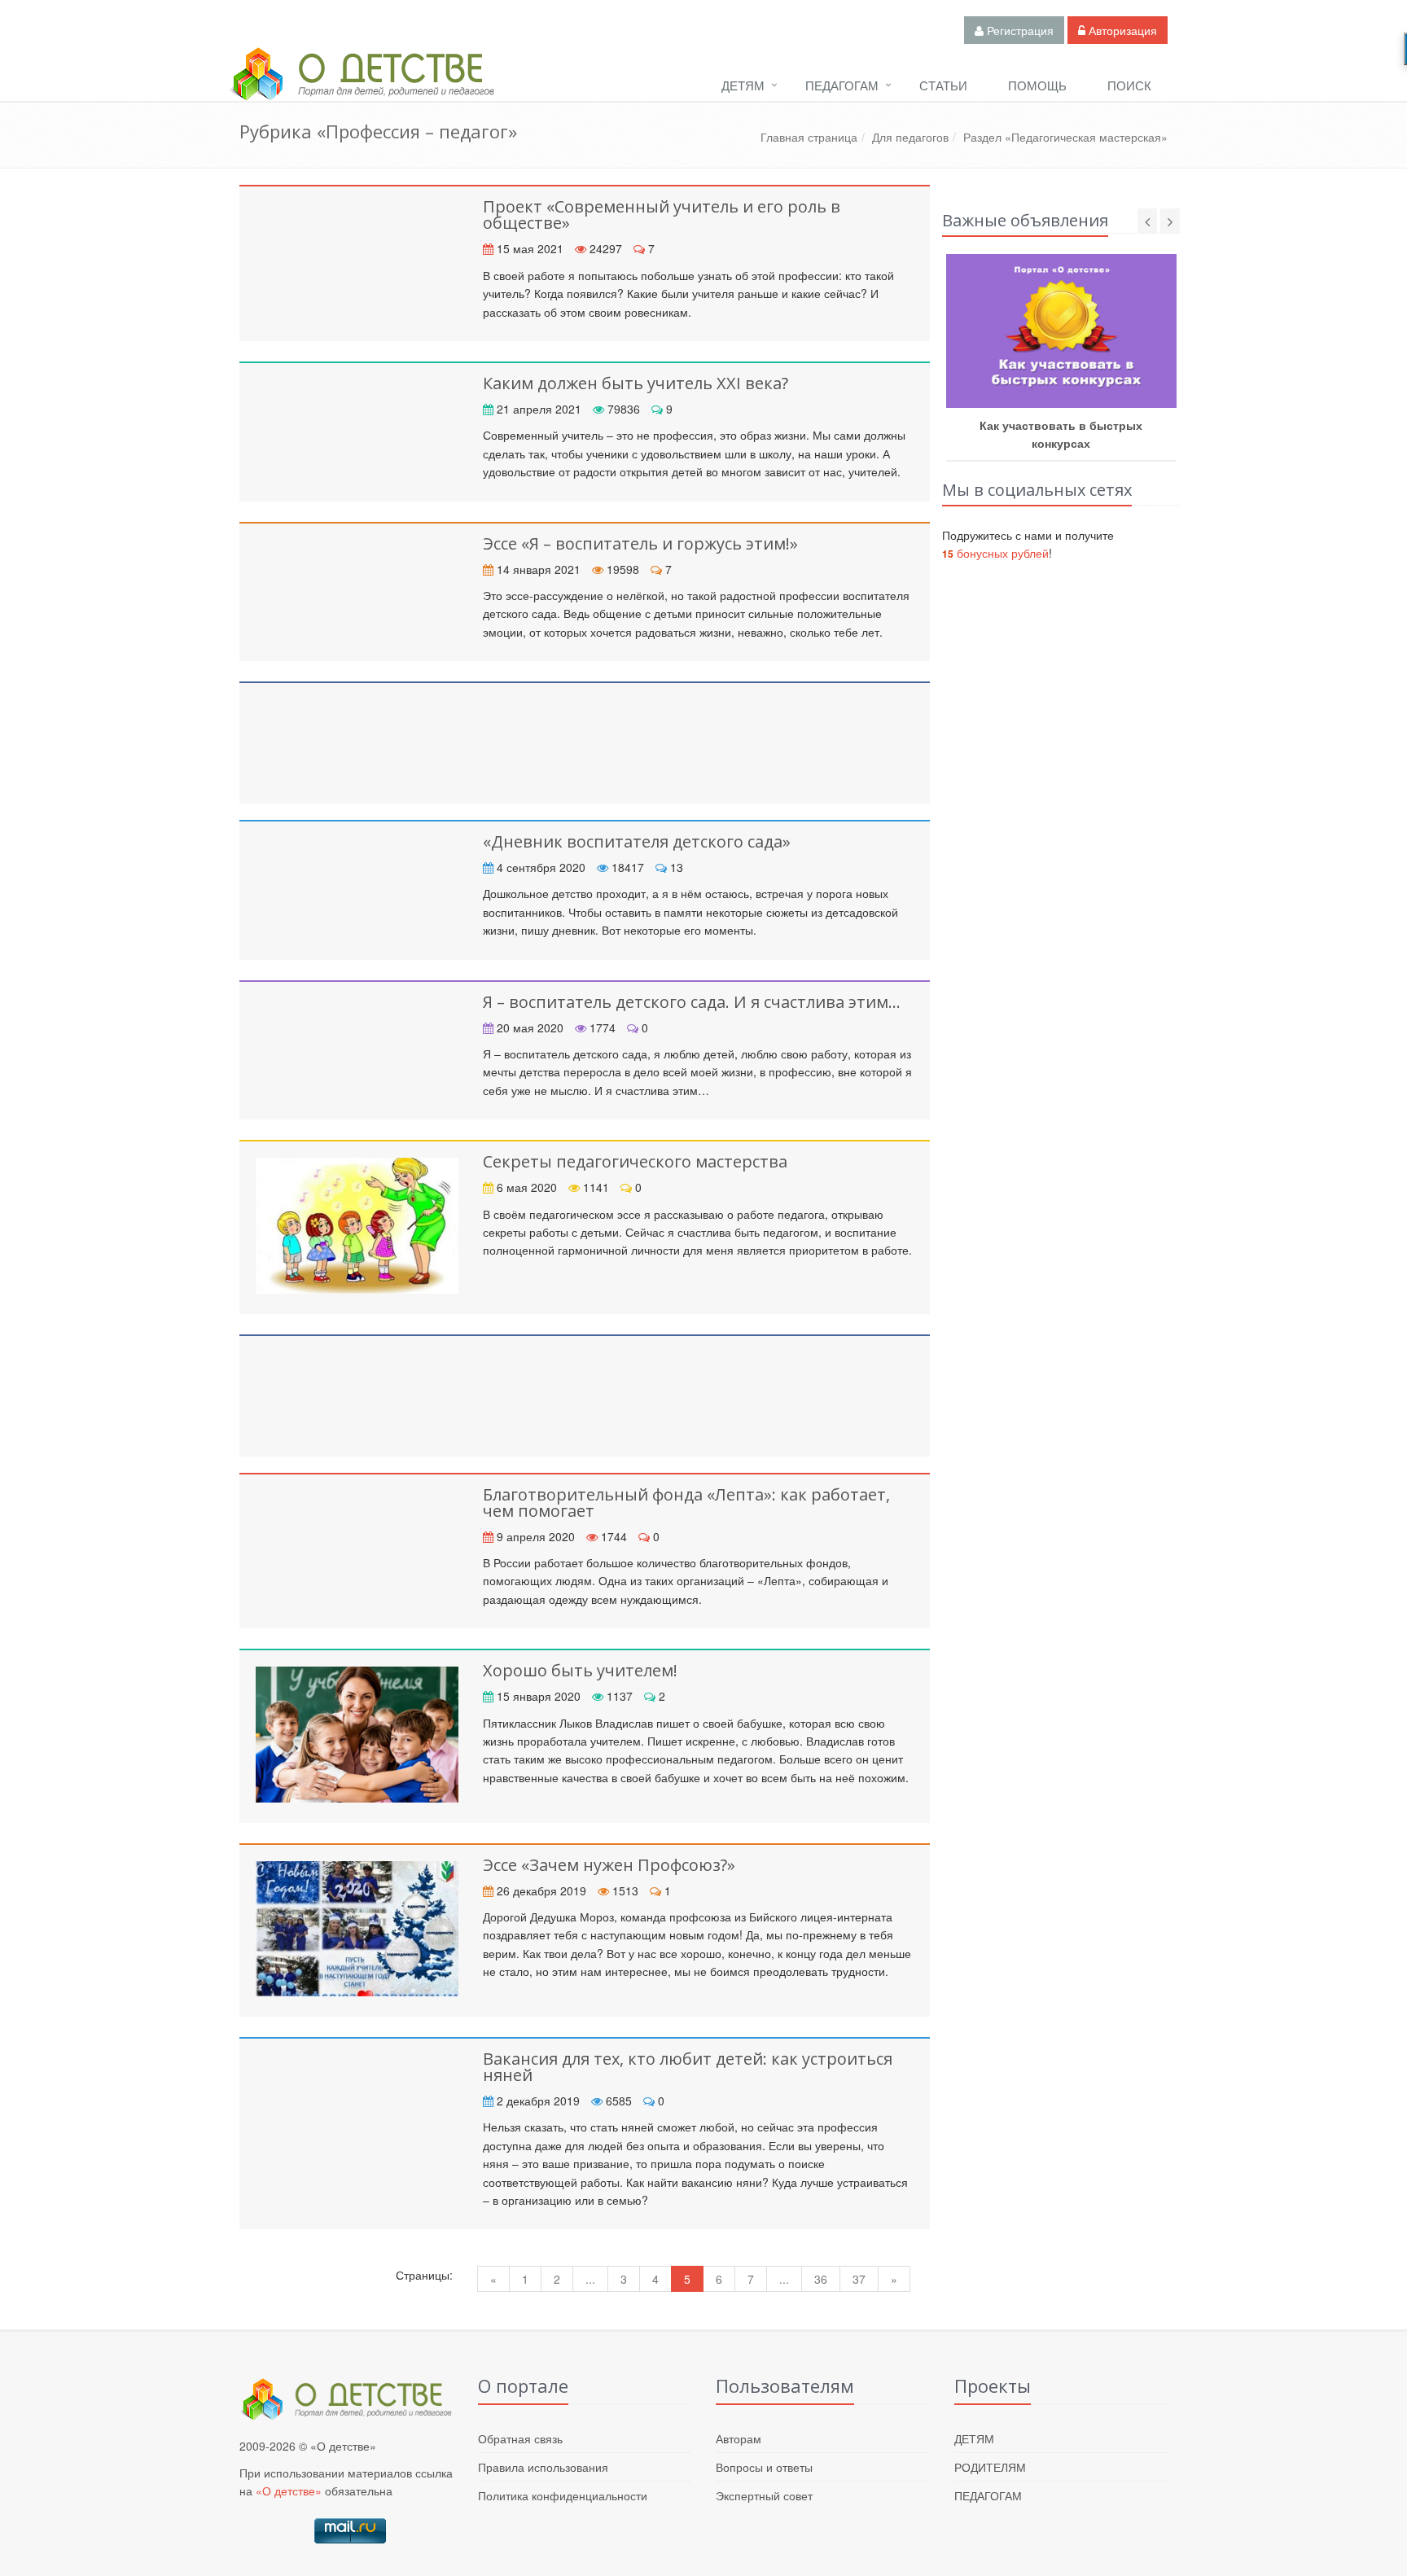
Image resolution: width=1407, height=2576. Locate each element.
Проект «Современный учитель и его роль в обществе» (662, 215)
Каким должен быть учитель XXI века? (636, 383)
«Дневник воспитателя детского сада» (637, 841)
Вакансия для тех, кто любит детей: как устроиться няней (688, 2067)
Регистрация (1019, 30)
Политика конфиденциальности (563, 2495)
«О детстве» (289, 2491)
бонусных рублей (995, 553)
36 (821, 2279)
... (590, 2279)
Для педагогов (910, 137)
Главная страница (809, 137)
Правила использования (543, 2467)
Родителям (990, 2467)
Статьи (943, 85)
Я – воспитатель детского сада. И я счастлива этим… (692, 1002)
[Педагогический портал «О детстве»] (362, 89)
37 (859, 2279)
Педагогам (842, 85)
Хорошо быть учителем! (580, 1670)
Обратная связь (520, 2438)
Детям (743, 85)
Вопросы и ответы (764, 2467)
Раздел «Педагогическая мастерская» (1065, 137)
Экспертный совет (764, 2495)
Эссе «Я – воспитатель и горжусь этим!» (640, 543)
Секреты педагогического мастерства (635, 1161)
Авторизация (1121, 30)
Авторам (739, 2438)
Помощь (1037, 85)
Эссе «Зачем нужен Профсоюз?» (609, 1865)
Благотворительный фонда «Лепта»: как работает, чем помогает (686, 1503)
